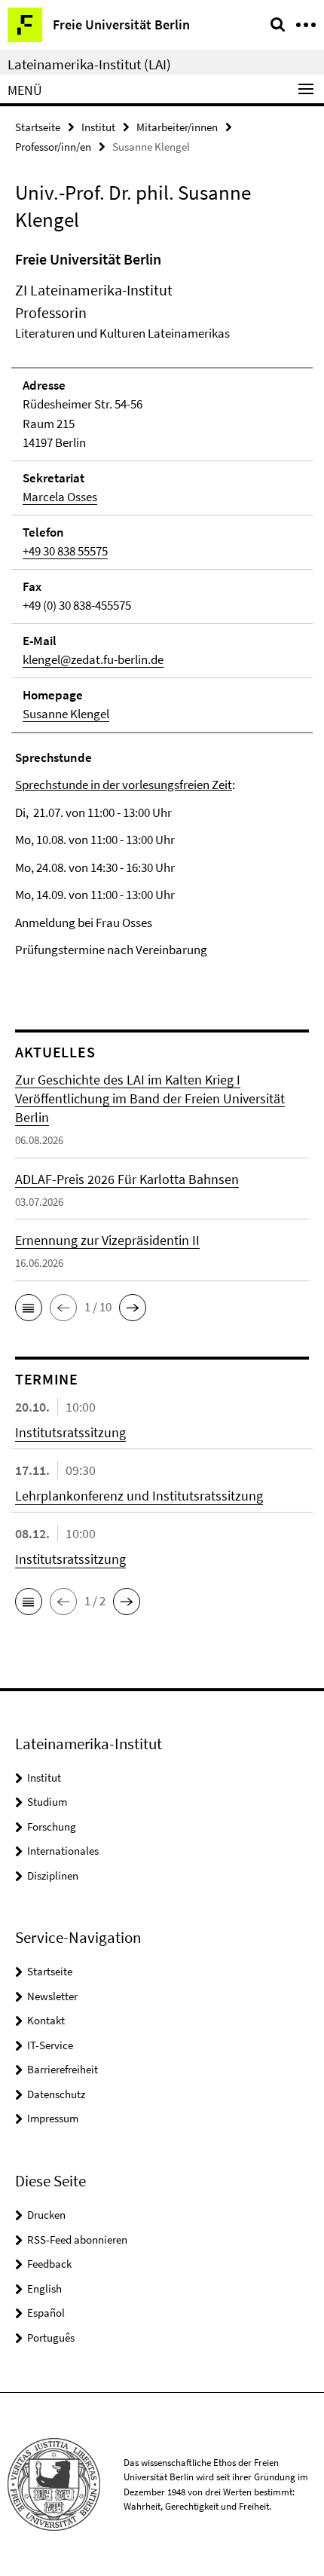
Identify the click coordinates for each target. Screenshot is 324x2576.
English (44, 2288)
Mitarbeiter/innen (177, 127)
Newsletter (52, 1996)
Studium (47, 1802)
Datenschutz (56, 2094)
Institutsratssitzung (70, 1432)
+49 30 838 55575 (65, 551)
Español (46, 2313)
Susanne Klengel (66, 714)
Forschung (52, 1826)
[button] (29, 1308)
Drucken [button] (46, 2215)
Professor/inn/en (53, 147)
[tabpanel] (162, 618)
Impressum (53, 2118)
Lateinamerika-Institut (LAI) (89, 64)
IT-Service (50, 2045)
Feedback (49, 2264)
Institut (98, 127)
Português (51, 2337)
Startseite (38, 127)
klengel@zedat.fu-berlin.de (93, 659)
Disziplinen (53, 1875)
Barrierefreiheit (63, 2069)
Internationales (63, 1851)
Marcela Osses (60, 497)
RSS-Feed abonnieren (77, 2239)
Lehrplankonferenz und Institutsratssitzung (139, 1496)
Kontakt (46, 2020)
